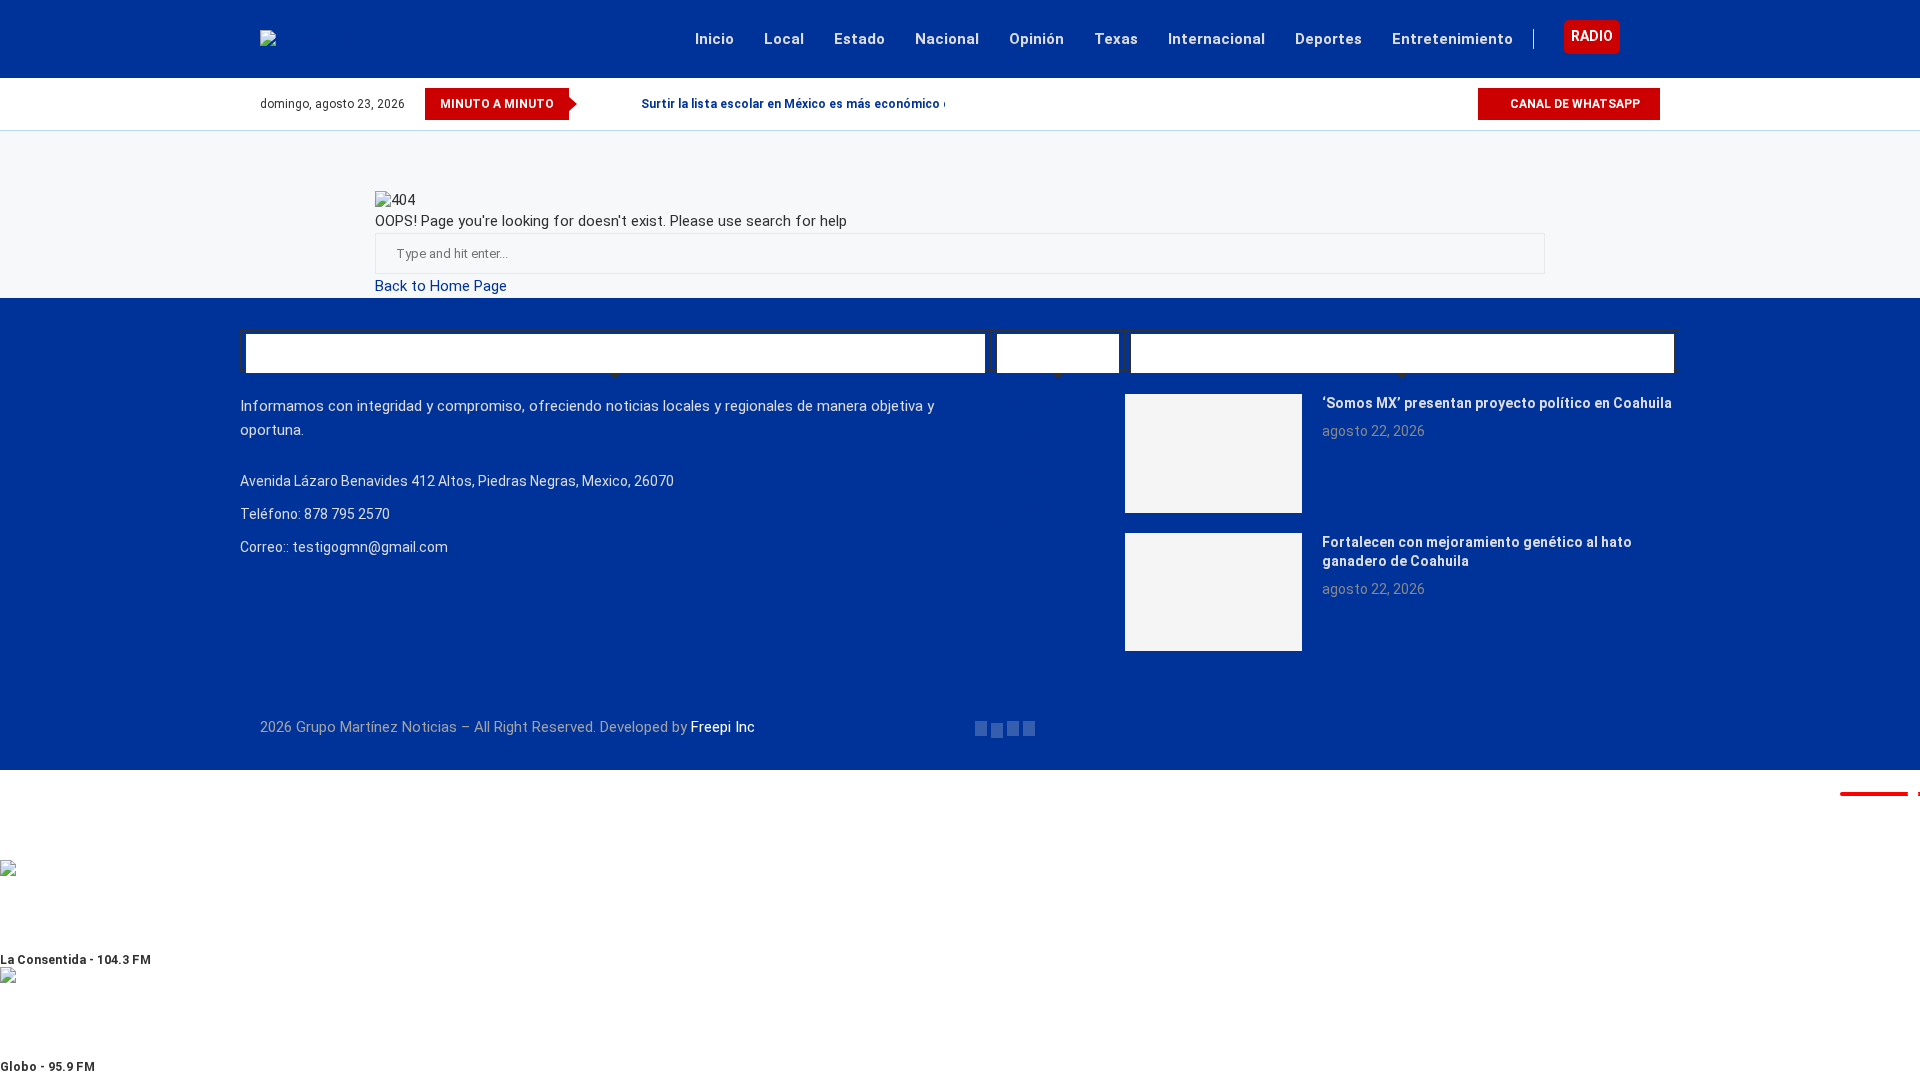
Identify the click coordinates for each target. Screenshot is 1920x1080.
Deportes (1328, 39)
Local (784, 39)
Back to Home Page (441, 286)
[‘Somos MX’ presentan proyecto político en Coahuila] (1214, 453)
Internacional (1216, 39)
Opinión (1036, 39)
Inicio (714, 39)
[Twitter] (1415, 104)
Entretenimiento (1452, 39)
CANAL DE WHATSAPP (1573, 104)
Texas (1116, 39)
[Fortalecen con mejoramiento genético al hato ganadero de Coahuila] (1214, 592)
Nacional (947, 39)
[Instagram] (1438, 104)
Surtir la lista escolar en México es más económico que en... (817, 104)
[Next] (622, 104)
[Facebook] (1392, 104)
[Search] (1650, 39)
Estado (859, 39)
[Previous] (596, 104)
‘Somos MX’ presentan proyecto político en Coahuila (1497, 403)
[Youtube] (1461, 104)
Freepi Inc (723, 727)
